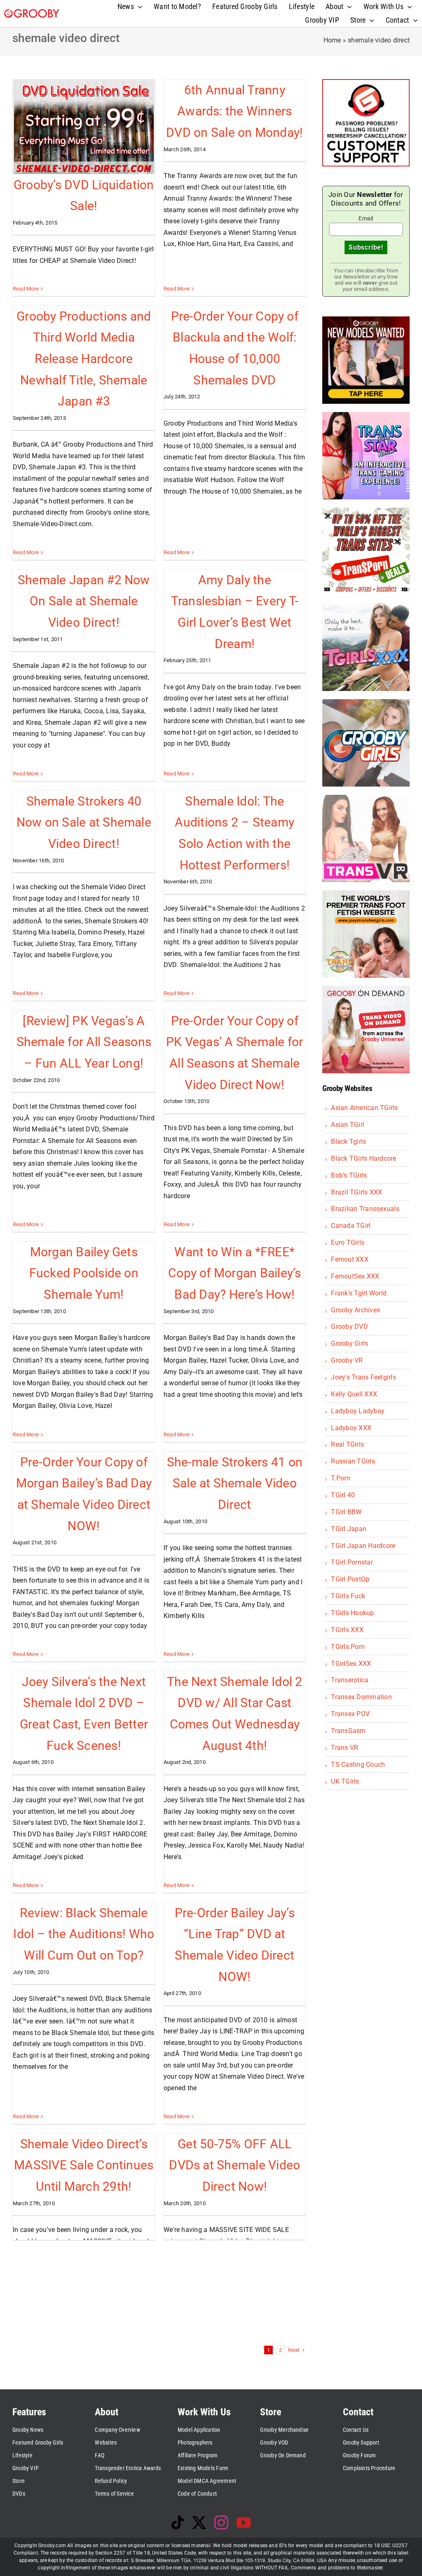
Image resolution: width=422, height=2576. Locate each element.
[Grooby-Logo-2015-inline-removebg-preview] (32, 12)
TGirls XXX (347, 1630)
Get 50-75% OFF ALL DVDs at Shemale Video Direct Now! (234, 2165)
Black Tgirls (348, 1142)
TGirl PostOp (350, 1579)
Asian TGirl (348, 1125)
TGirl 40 (343, 1495)
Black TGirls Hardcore (363, 1158)
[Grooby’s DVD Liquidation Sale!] (84, 127)
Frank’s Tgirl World (359, 1293)
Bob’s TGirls (349, 1175)
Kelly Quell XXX (354, 1394)
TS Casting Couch (358, 1765)
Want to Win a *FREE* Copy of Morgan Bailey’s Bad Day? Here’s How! (235, 1273)
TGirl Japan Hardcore (363, 1546)
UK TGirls (345, 1781)
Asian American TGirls (364, 1108)
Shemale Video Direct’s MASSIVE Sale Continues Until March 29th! (84, 2165)
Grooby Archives (355, 1310)
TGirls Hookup (352, 1613)
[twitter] (199, 2522)
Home (332, 40)
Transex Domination (361, 1697)
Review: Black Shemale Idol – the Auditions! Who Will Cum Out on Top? (84, 1934)
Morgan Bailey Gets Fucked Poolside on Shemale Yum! (84, 1273)
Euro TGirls (348, 1242)
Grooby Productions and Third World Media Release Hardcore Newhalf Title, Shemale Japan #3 (84, 359)
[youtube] (244, 2522)
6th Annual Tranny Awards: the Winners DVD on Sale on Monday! (234, 111)
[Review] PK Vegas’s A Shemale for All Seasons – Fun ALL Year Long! (84, 1042)
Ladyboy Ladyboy (358, 1411)
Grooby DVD (349, 1327)
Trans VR (345, 1748)
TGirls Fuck (348, 1596)
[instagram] (221, 2522)
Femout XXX (349, 1259)
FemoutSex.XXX (355, 1276)
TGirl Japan (349, 1529)
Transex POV (350, 1714)
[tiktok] (178, 2522)
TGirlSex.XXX (351, 1664)
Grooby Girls (349, 1343)
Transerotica (350, 1680)
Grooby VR (347, 1360)
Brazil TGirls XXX (356, 1192)
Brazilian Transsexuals (365, 1209)
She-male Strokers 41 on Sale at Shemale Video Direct (235, 1483)
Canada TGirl (351, 1226)
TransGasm (348, 1731)
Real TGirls (347, 1444)
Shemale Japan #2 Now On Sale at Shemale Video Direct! (84, 601)
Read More (26, 289)
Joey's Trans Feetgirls (363, 1377)
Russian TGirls (353, 1461)
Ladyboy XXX (351, 1428)
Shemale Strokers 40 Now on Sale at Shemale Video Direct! (84, 822)
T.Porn (340, 1478)
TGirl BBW (346, 1512)
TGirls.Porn (348, 1647)
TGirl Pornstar (352, 1562)
